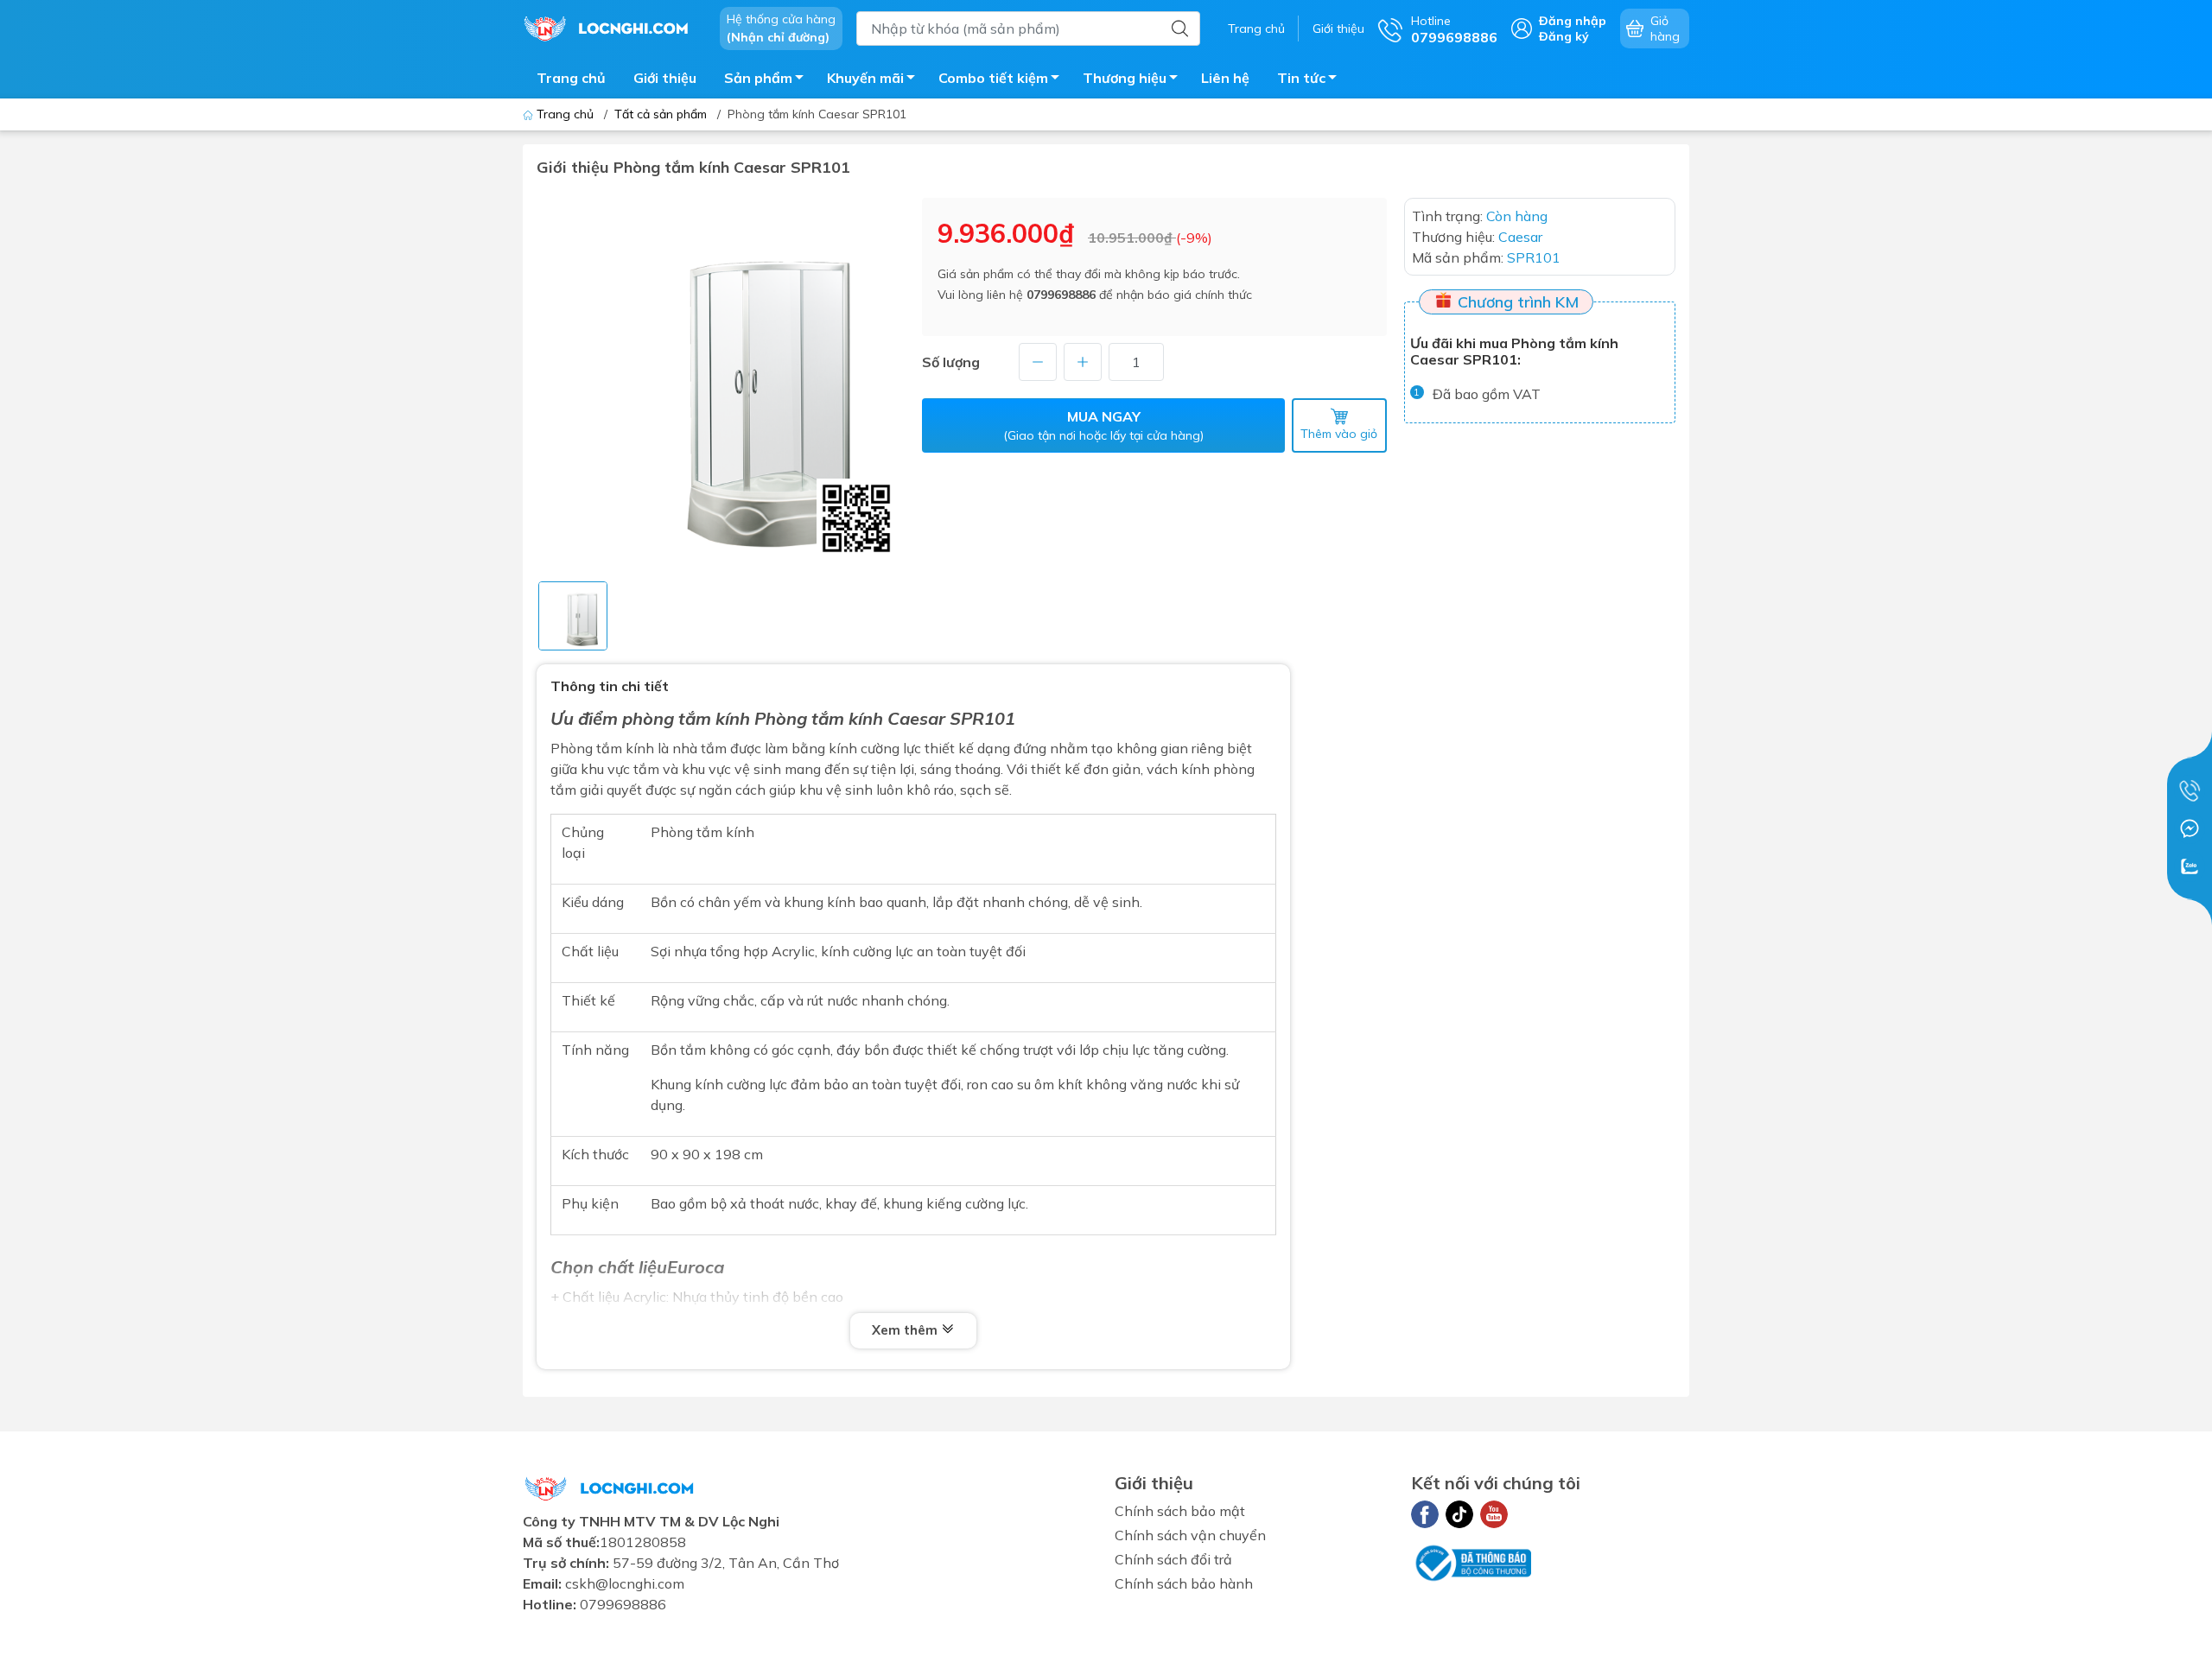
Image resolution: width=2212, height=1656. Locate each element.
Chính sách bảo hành (1184, 1583)
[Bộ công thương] (1471, 1561)
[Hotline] (2190, 790)
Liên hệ (1225, 78)
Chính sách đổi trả (1173, 1559)
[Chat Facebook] (2190, 828)
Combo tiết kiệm (993, 78)
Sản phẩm (758, 78)
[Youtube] (1494, 1514)
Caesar (916, 718)
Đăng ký (1564, 36)
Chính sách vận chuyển (1190, 1535)
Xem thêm (906, 1330)
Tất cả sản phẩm (661, 114)
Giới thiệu (1338, 29)
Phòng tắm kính (702, 832)
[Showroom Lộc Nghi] (613, 27)
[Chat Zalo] (2190, 866)
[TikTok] (1459, 1514)
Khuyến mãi (865, 78)
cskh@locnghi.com (625, 1583)
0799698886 (1061, 295)
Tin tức (1301, 78)
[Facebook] (1425, 1514)
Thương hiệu (1125, 78)
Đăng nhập (1573, 21)
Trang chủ (1256, 29)
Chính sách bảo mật (1180, 1511)
